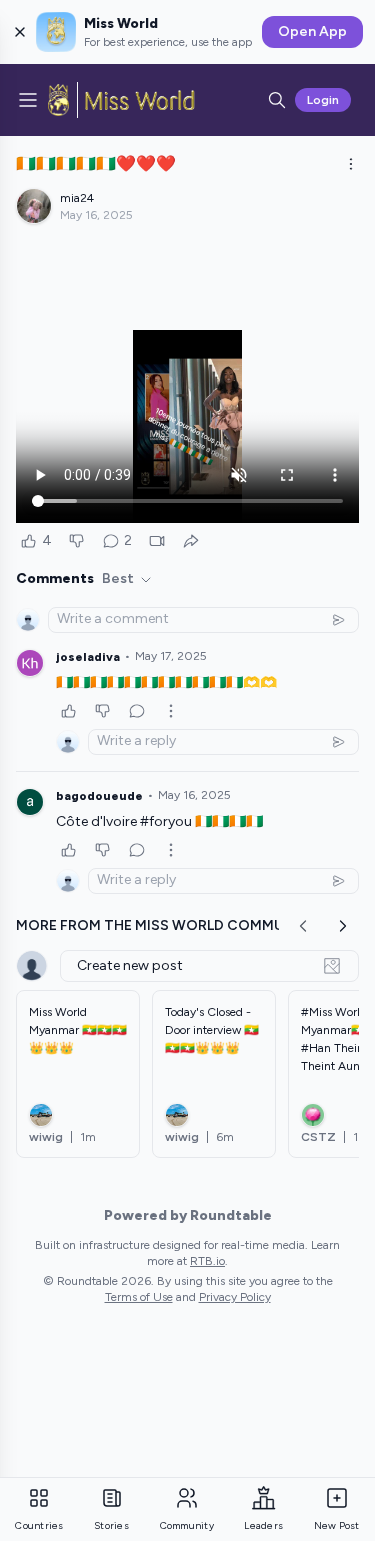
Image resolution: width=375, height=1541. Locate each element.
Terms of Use (139, 1297)
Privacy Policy (235, 1297)
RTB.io (207, 1261)
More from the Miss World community (167, 925)
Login (323, 100)
